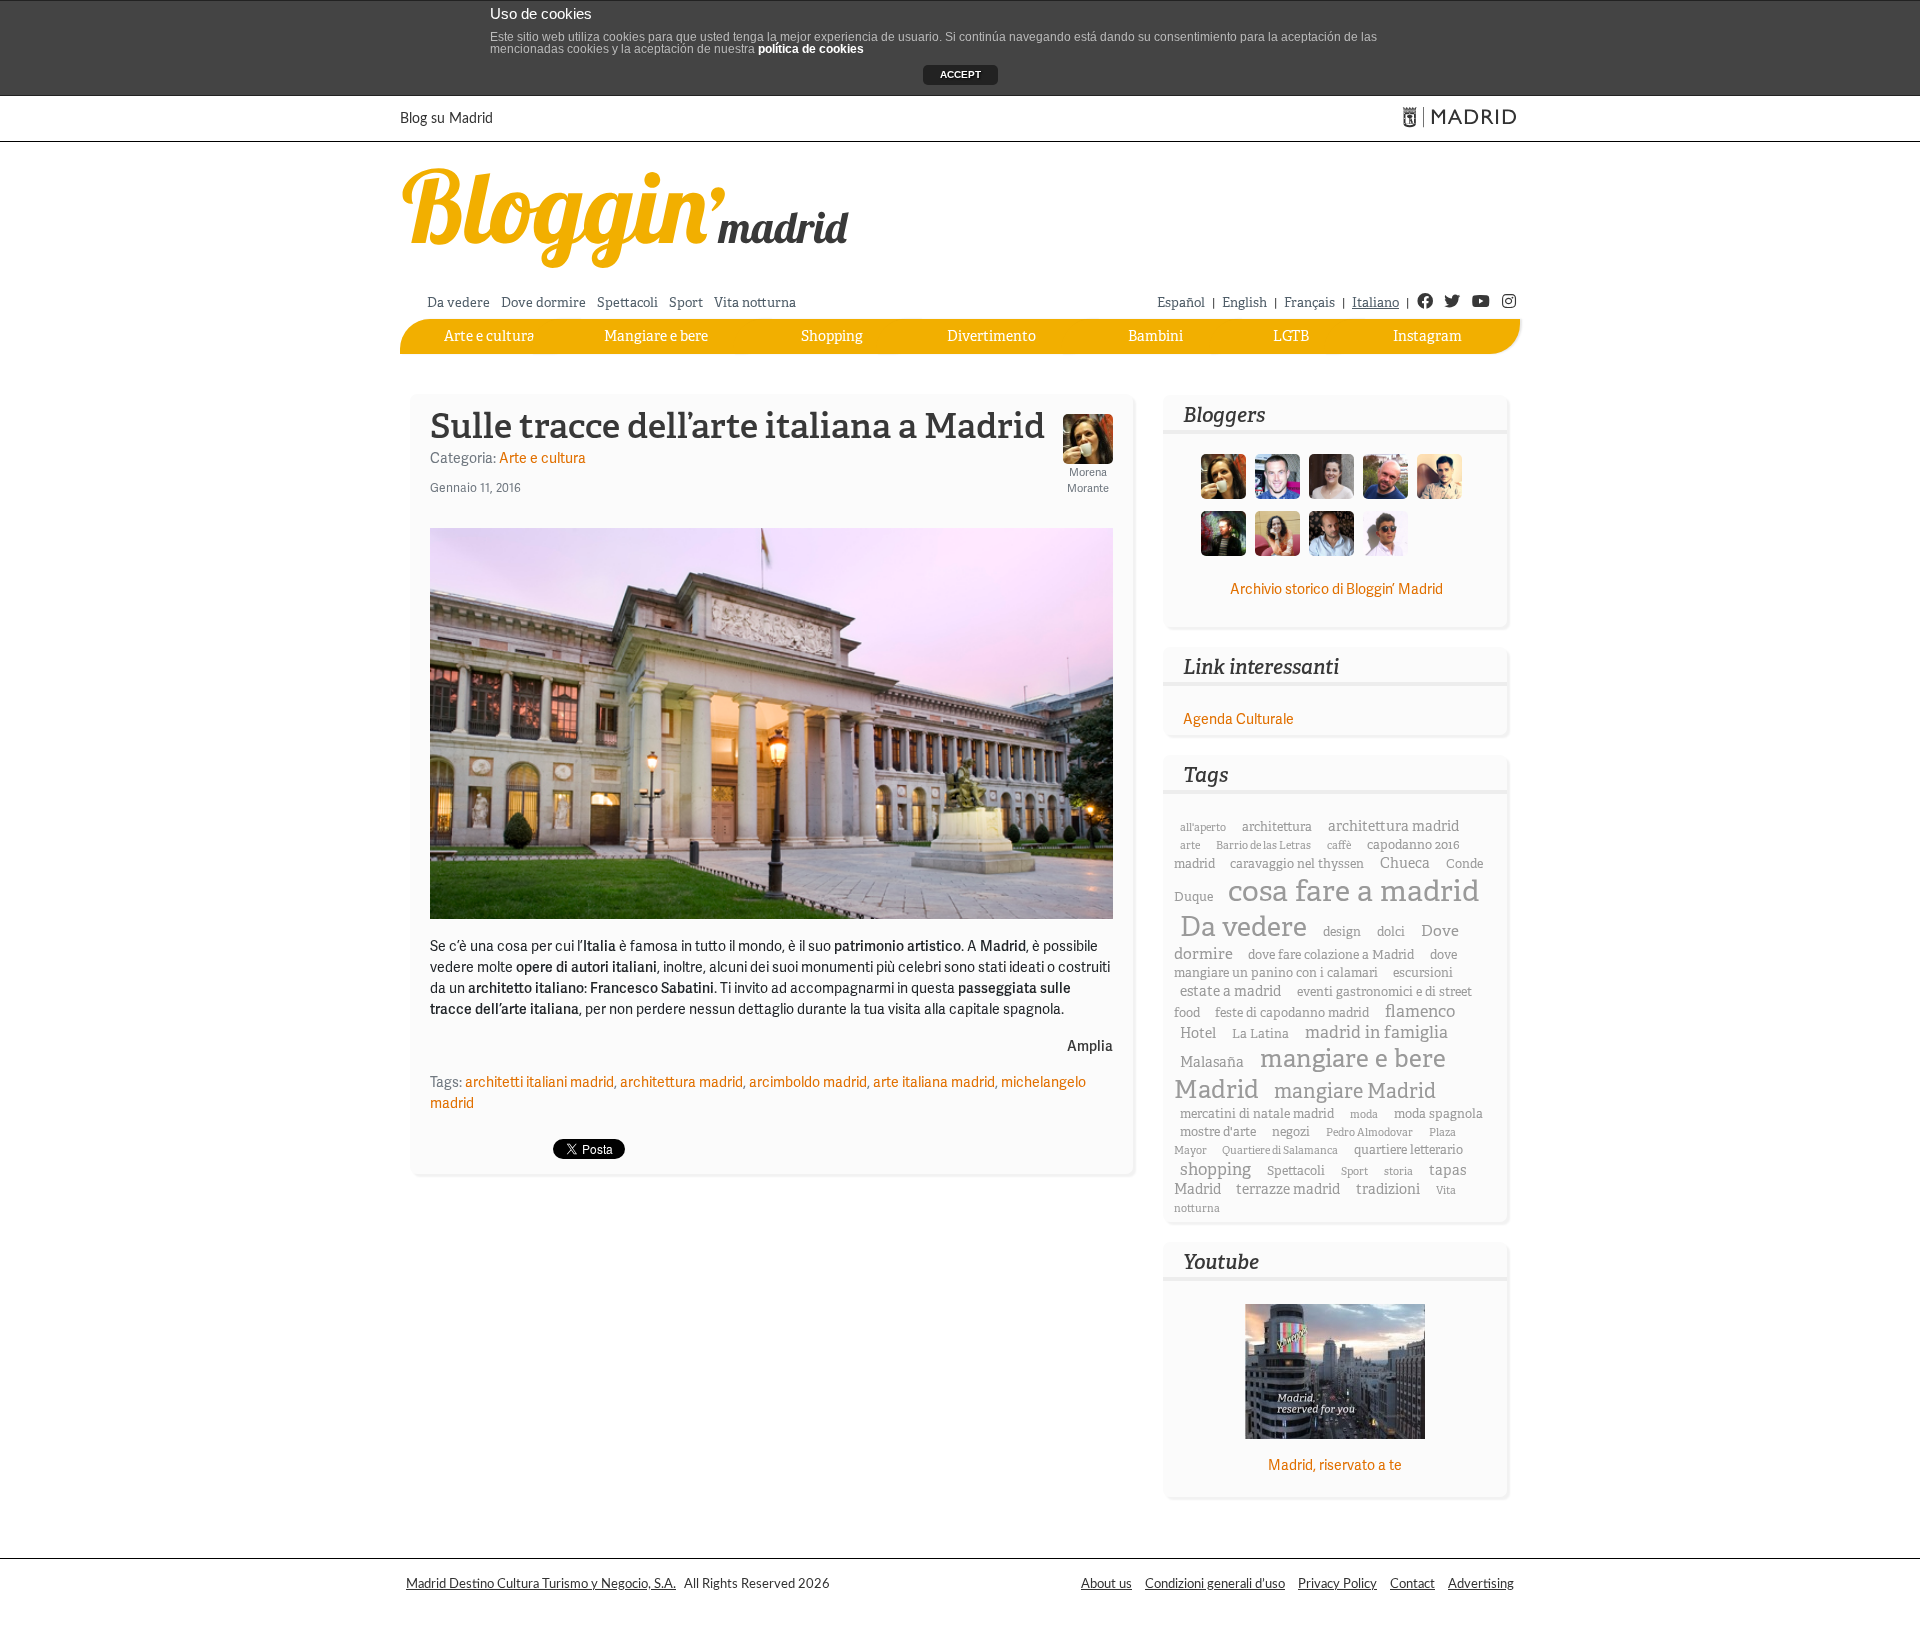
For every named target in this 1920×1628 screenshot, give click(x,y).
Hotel (1198, 1033)
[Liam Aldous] (1277, 475)
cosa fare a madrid (1353, 891)
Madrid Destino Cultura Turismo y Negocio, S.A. (541, 1584)
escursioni (1423, 973)
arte (1190, 845)
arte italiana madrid (934, 1082)
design (1342, 932)
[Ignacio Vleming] (1223, 532)
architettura (1277, 827)
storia (1398, 1171)
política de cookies (811, 49)
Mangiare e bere (656, 336)
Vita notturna (755, 302)
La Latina (1260, 1034)
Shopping (832, 336)
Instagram (1427, 336)
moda (1364, 1114)
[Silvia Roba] (1277, 532)
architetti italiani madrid (539, 1082)
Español (1181, 302)
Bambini (1155, 336)
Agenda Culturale (1238, 719)
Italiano (1375, 302)
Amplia (1090, 1046)
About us (1106, 1584)
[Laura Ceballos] (1331, 475)
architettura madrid (681, 1082)
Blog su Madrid (446, 119)
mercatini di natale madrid (1257, 1114)
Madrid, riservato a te (1335, 1465)
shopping (1215, 1169)
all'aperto (1203, 827)
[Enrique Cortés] (1385, 532)
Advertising (1481, 1584)
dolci (1391, 932)
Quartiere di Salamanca (1280, 1150)
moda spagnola (1438, 1114)
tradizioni (1388, 1189)
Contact (1412, 1584)
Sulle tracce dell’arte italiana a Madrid (737, 426)
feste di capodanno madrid (1292, 1013)
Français (1309, 302)
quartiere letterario (1408, 1150)
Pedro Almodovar (1369, 1132)
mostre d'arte (1218, 1132)
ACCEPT (960, 74)
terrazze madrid (1288, 1189)
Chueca (1405, 863)
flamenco (1420, 1011)
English (1244, 302)
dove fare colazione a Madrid (1331, 955)
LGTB (1291, 336)
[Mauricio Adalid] (1331, 532)
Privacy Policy (1337, 1584)
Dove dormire (543, 302)
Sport (686, 302)
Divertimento (991, 336)
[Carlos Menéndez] (1385, 475)
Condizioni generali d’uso (1215, 1584)
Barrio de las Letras (1263, 845)
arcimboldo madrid (808, 1082)
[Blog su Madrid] (626, 214)
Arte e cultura (489, 336)
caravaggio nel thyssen (1297, 864)
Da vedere (458, 302)
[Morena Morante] (1223, 475)
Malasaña (1212, 1062)
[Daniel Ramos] (1439, 475)
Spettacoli (627, 302)
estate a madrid (1230, 991)
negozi (1291, 1132)
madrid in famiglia (1376, 1032)
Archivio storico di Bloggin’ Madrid (1336, 589)
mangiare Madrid (1355, 1091)
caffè (1339, 845)
